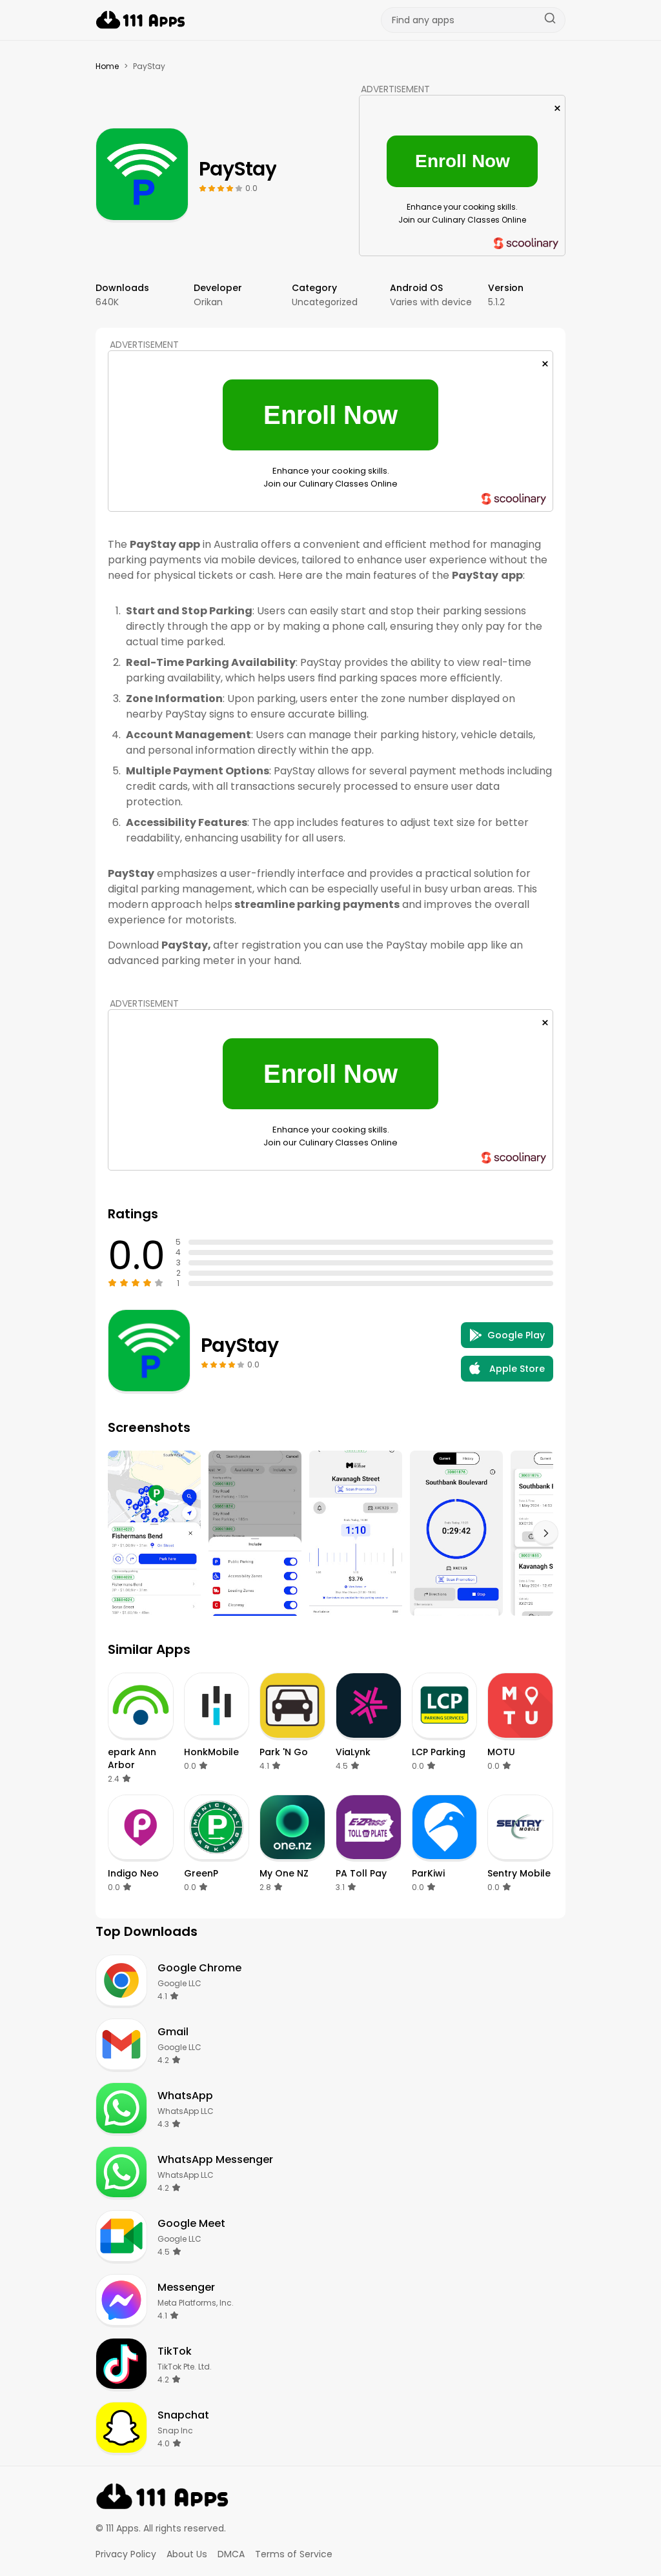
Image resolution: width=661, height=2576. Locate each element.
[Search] (550, 20)
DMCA (231, 2554)
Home (107, 66)
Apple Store (517, 1369)
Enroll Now (463, 161)
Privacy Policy (126, 2554)
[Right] (545, 1533)
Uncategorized (325, 302)
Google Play (516, 1335)
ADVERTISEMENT (395, 89)
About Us (187, 2554)
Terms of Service (294, 2554)
